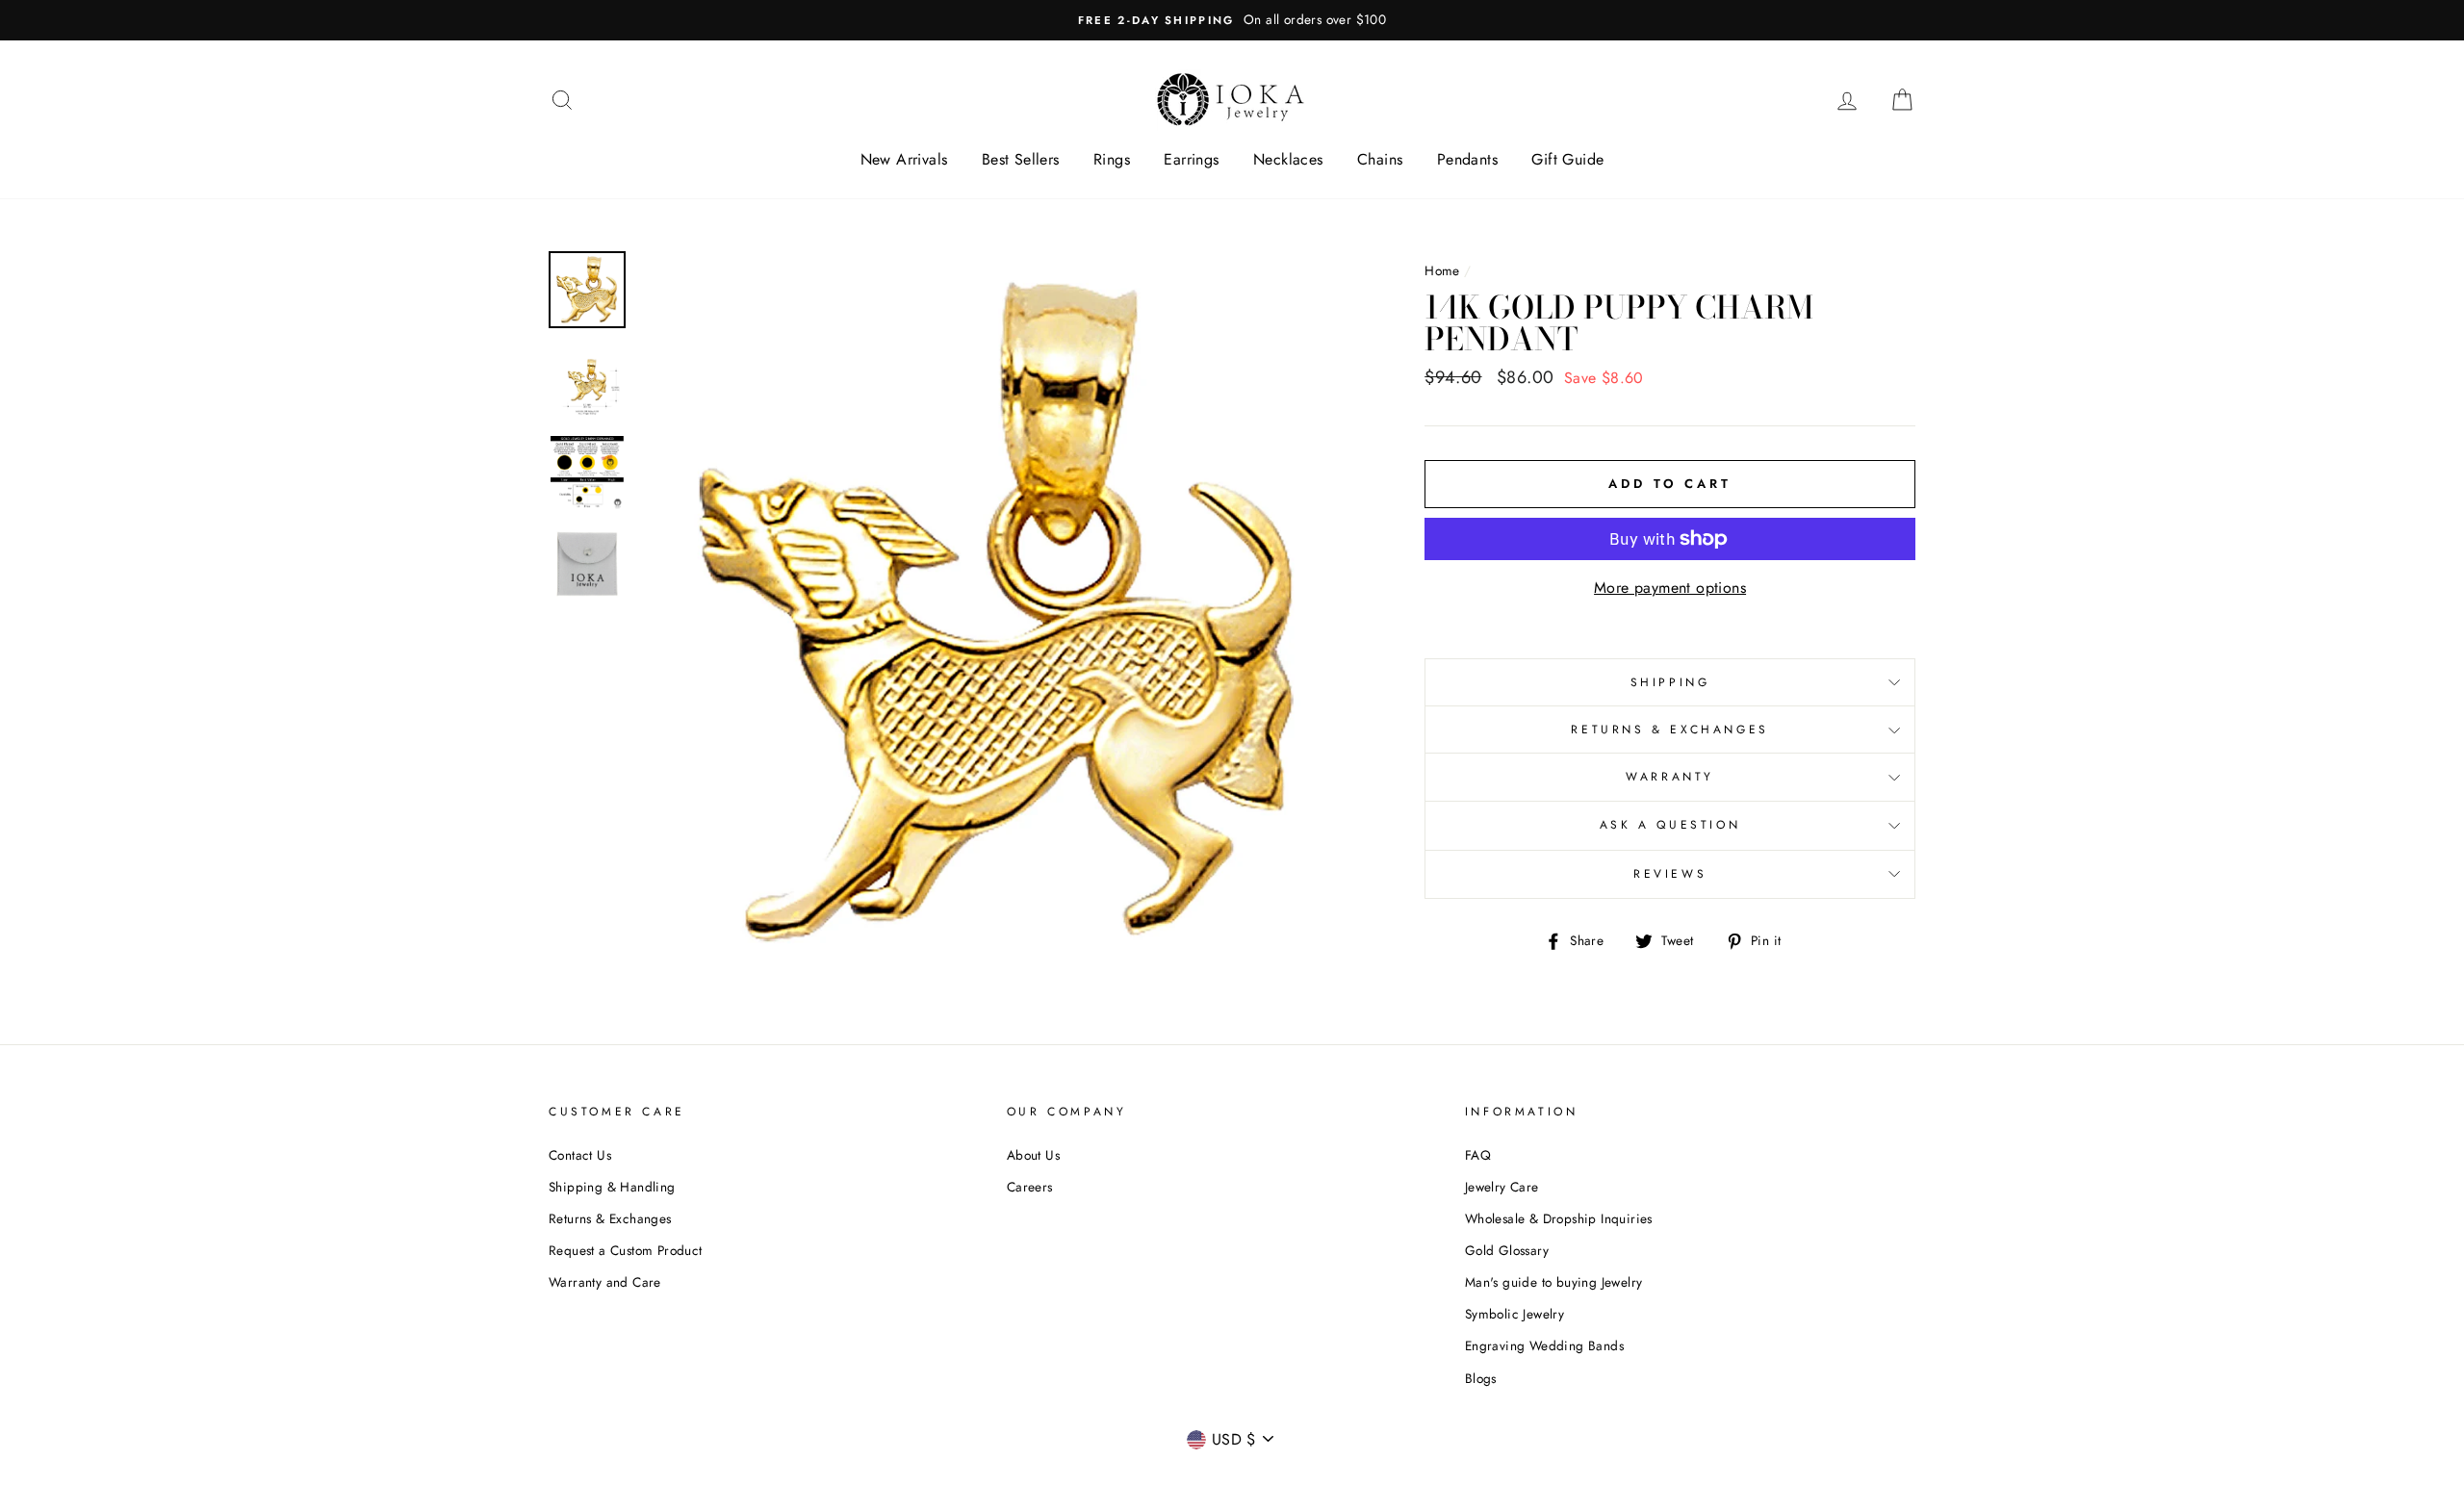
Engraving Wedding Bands (1544, 1345)
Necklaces (1288, 159)
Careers (1030, 1187)
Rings (1112, 159)
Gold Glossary (1507, 1250)
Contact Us (580, 1155)
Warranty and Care (605, 1282)
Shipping (1670, 682)
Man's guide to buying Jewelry (1554, 1282)
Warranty (1670, 777)
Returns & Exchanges (1669, 730)
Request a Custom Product (626, 1250)
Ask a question (1670, 825)
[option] (1232, 20)
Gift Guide (1567, 159)
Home (1442, 270)
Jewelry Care (1502, 1187)
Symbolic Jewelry (1514, 1314)
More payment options (1670, 588)
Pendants (1467, 159)
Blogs (1481, 1378)
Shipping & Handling (612, 1187)
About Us (1033, 1155)
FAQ (1478, 1155)
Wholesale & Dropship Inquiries (1559, 1218)
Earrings (1191, 159)
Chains (1380, 159)
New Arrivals (904, 159)
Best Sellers (1021, 159)
